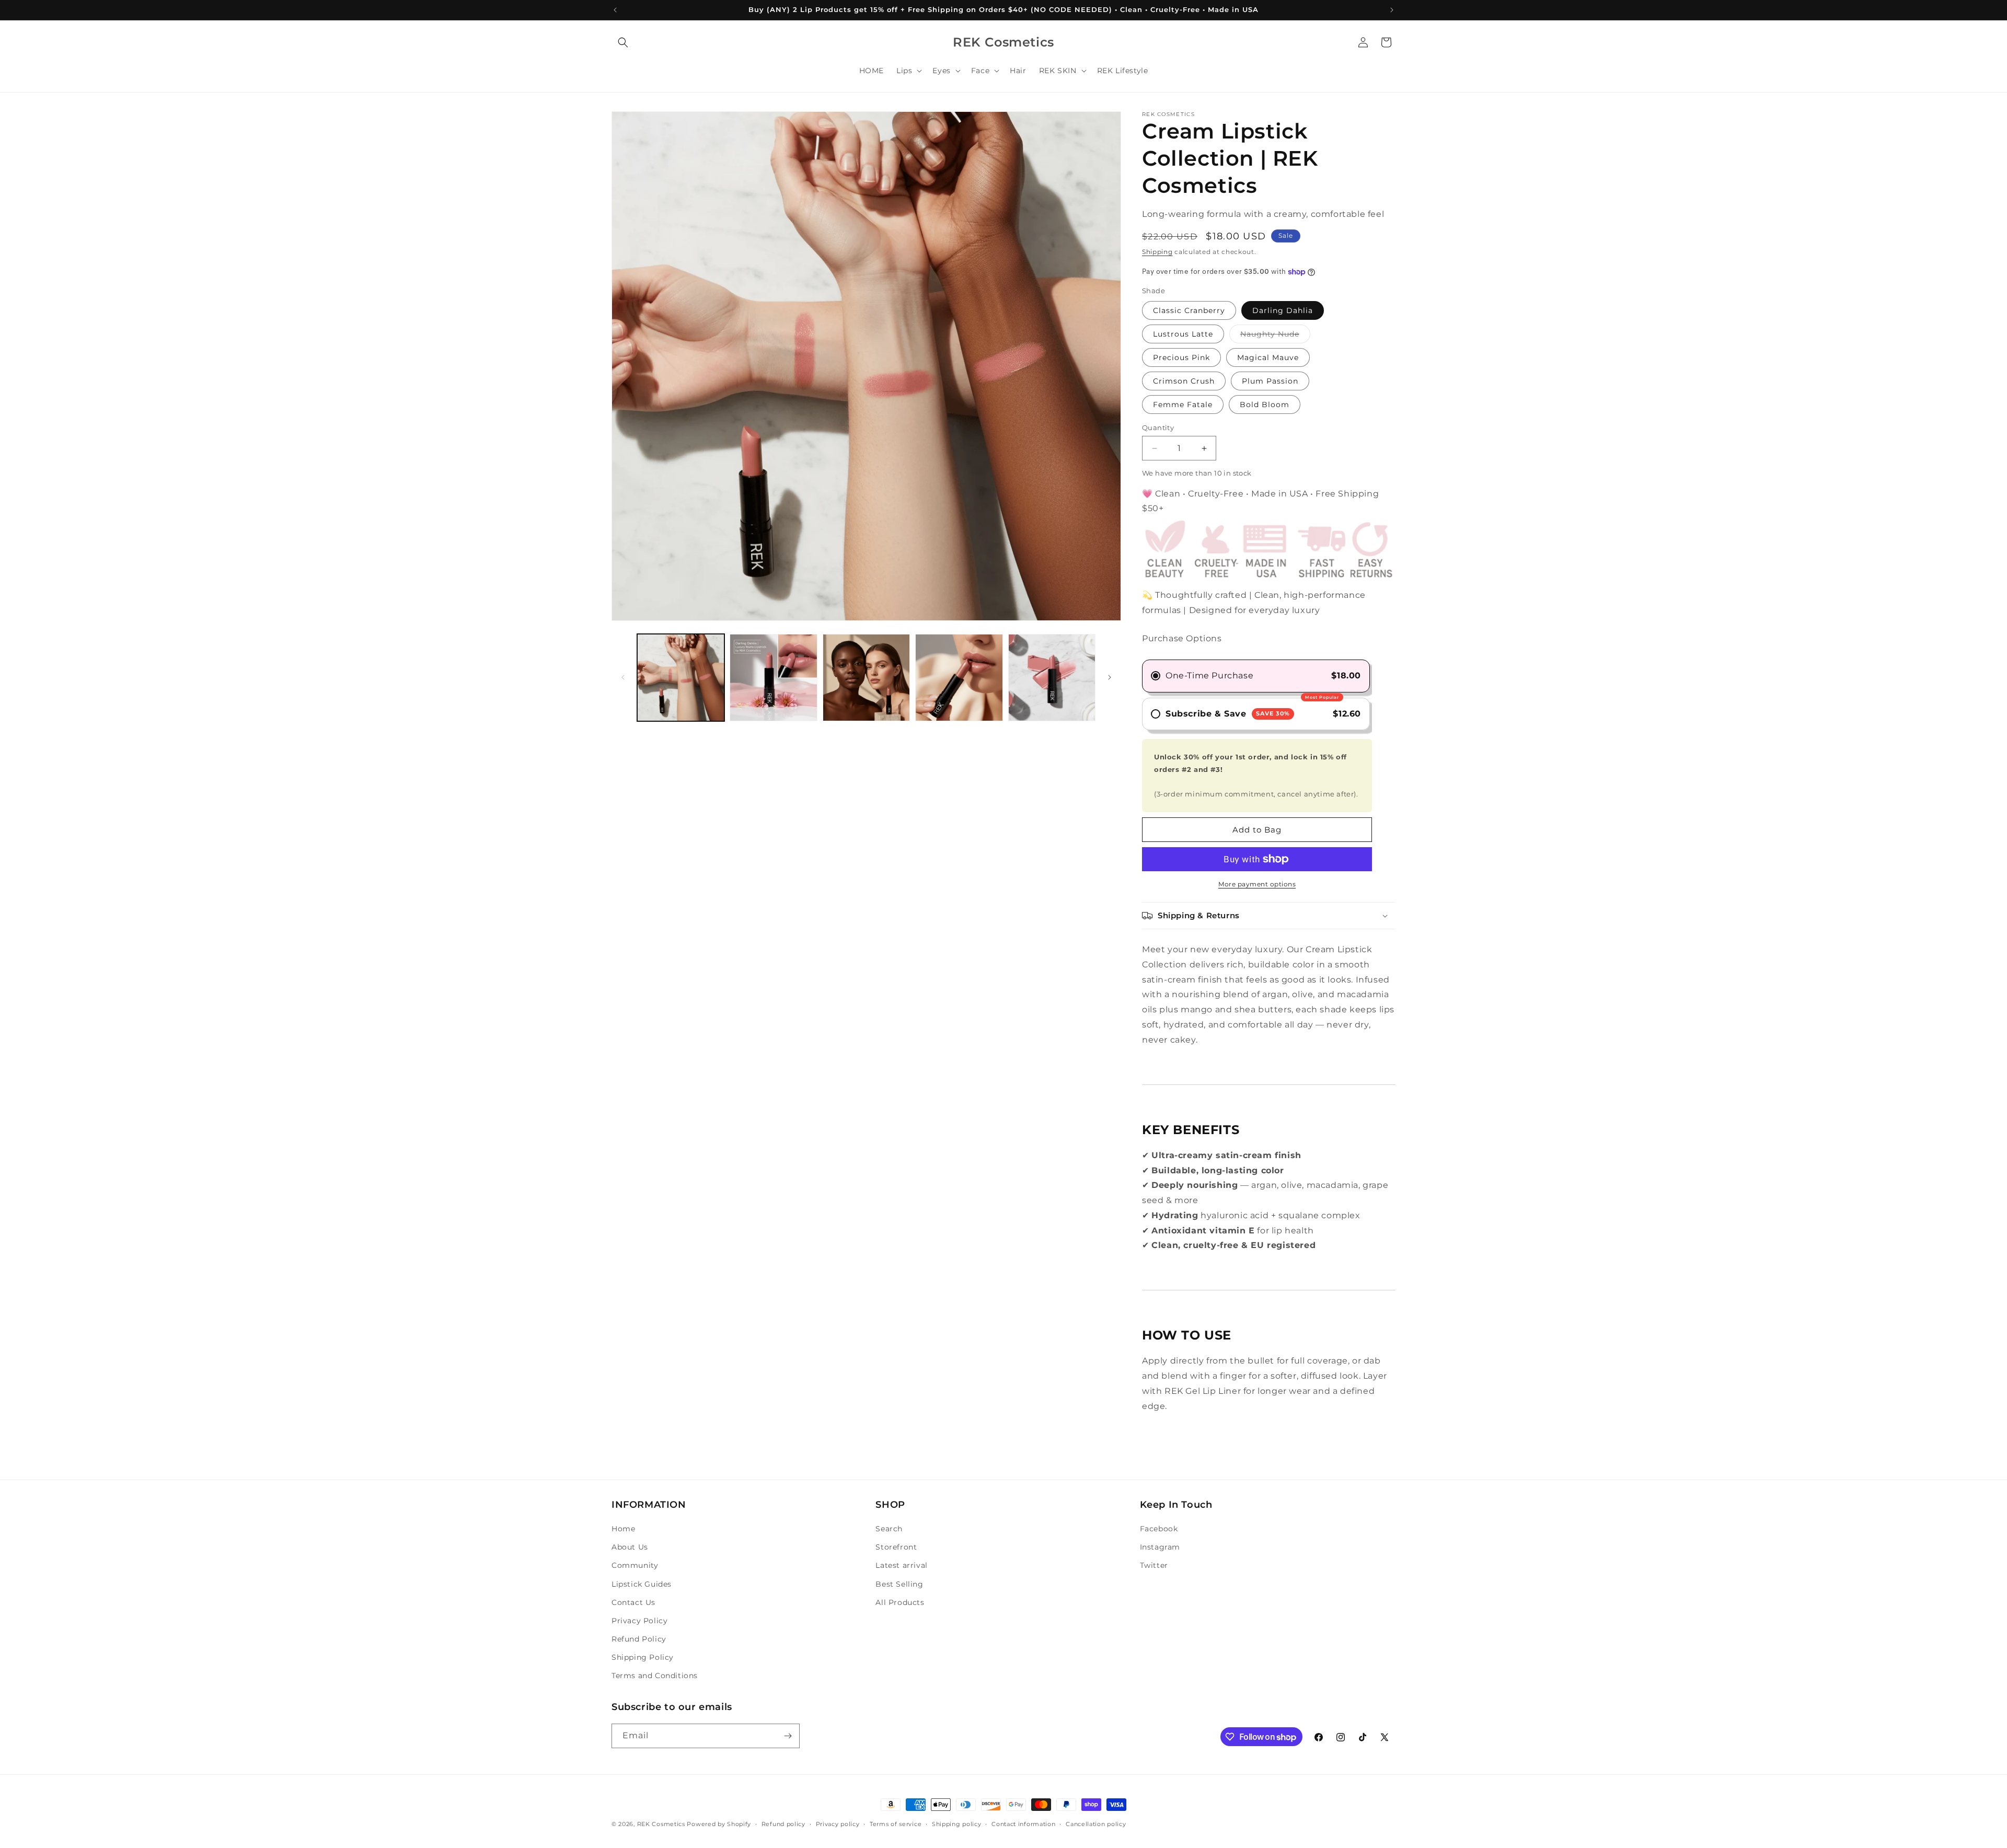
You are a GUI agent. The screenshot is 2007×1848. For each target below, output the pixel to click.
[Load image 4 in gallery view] (866, 678)
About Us (630, 1547)
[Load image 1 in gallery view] (681, 678)
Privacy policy (838, 1824)
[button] (623, 42)
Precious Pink (1181, 357)
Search (889, 1529)
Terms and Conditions (655, 1676)
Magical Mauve (1268, 357)
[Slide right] (1110, 677)
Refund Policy (639, 1639)
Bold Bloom (1265, 405)
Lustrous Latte (1183, 334)
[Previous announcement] (615, 10)
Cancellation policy (1096, 1824)
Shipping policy (957, 1824)
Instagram (1160, 1547)
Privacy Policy (639, 1621)
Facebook (1159, 1529)
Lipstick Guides (642, 1584)
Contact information (1023, 1824)
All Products (900, 1602)
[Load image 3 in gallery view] (773, 678)
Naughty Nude (1275, 336)
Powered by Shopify (719, 1824)
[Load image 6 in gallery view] (1052, 678)
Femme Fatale (1183, 405)
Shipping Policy (643, 1657)
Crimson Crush (1184, 381)
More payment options (1257, 884)
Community (635, 1565)
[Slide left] (623, 677)
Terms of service (896, 1824)
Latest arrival (901, 1565)
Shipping (1157, 252)
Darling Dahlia (1283, 310)
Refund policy (783, 1824)
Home (623, 1529)
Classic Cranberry (1189, 310)
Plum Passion (1270, 381)
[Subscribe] (788, 1736)
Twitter (1154, 1565)
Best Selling (899, 1584)
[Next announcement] (1392, 10)
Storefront (896, 1547)
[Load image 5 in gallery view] (959, 678)
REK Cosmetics (661, 1824)
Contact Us (633, 1602)
